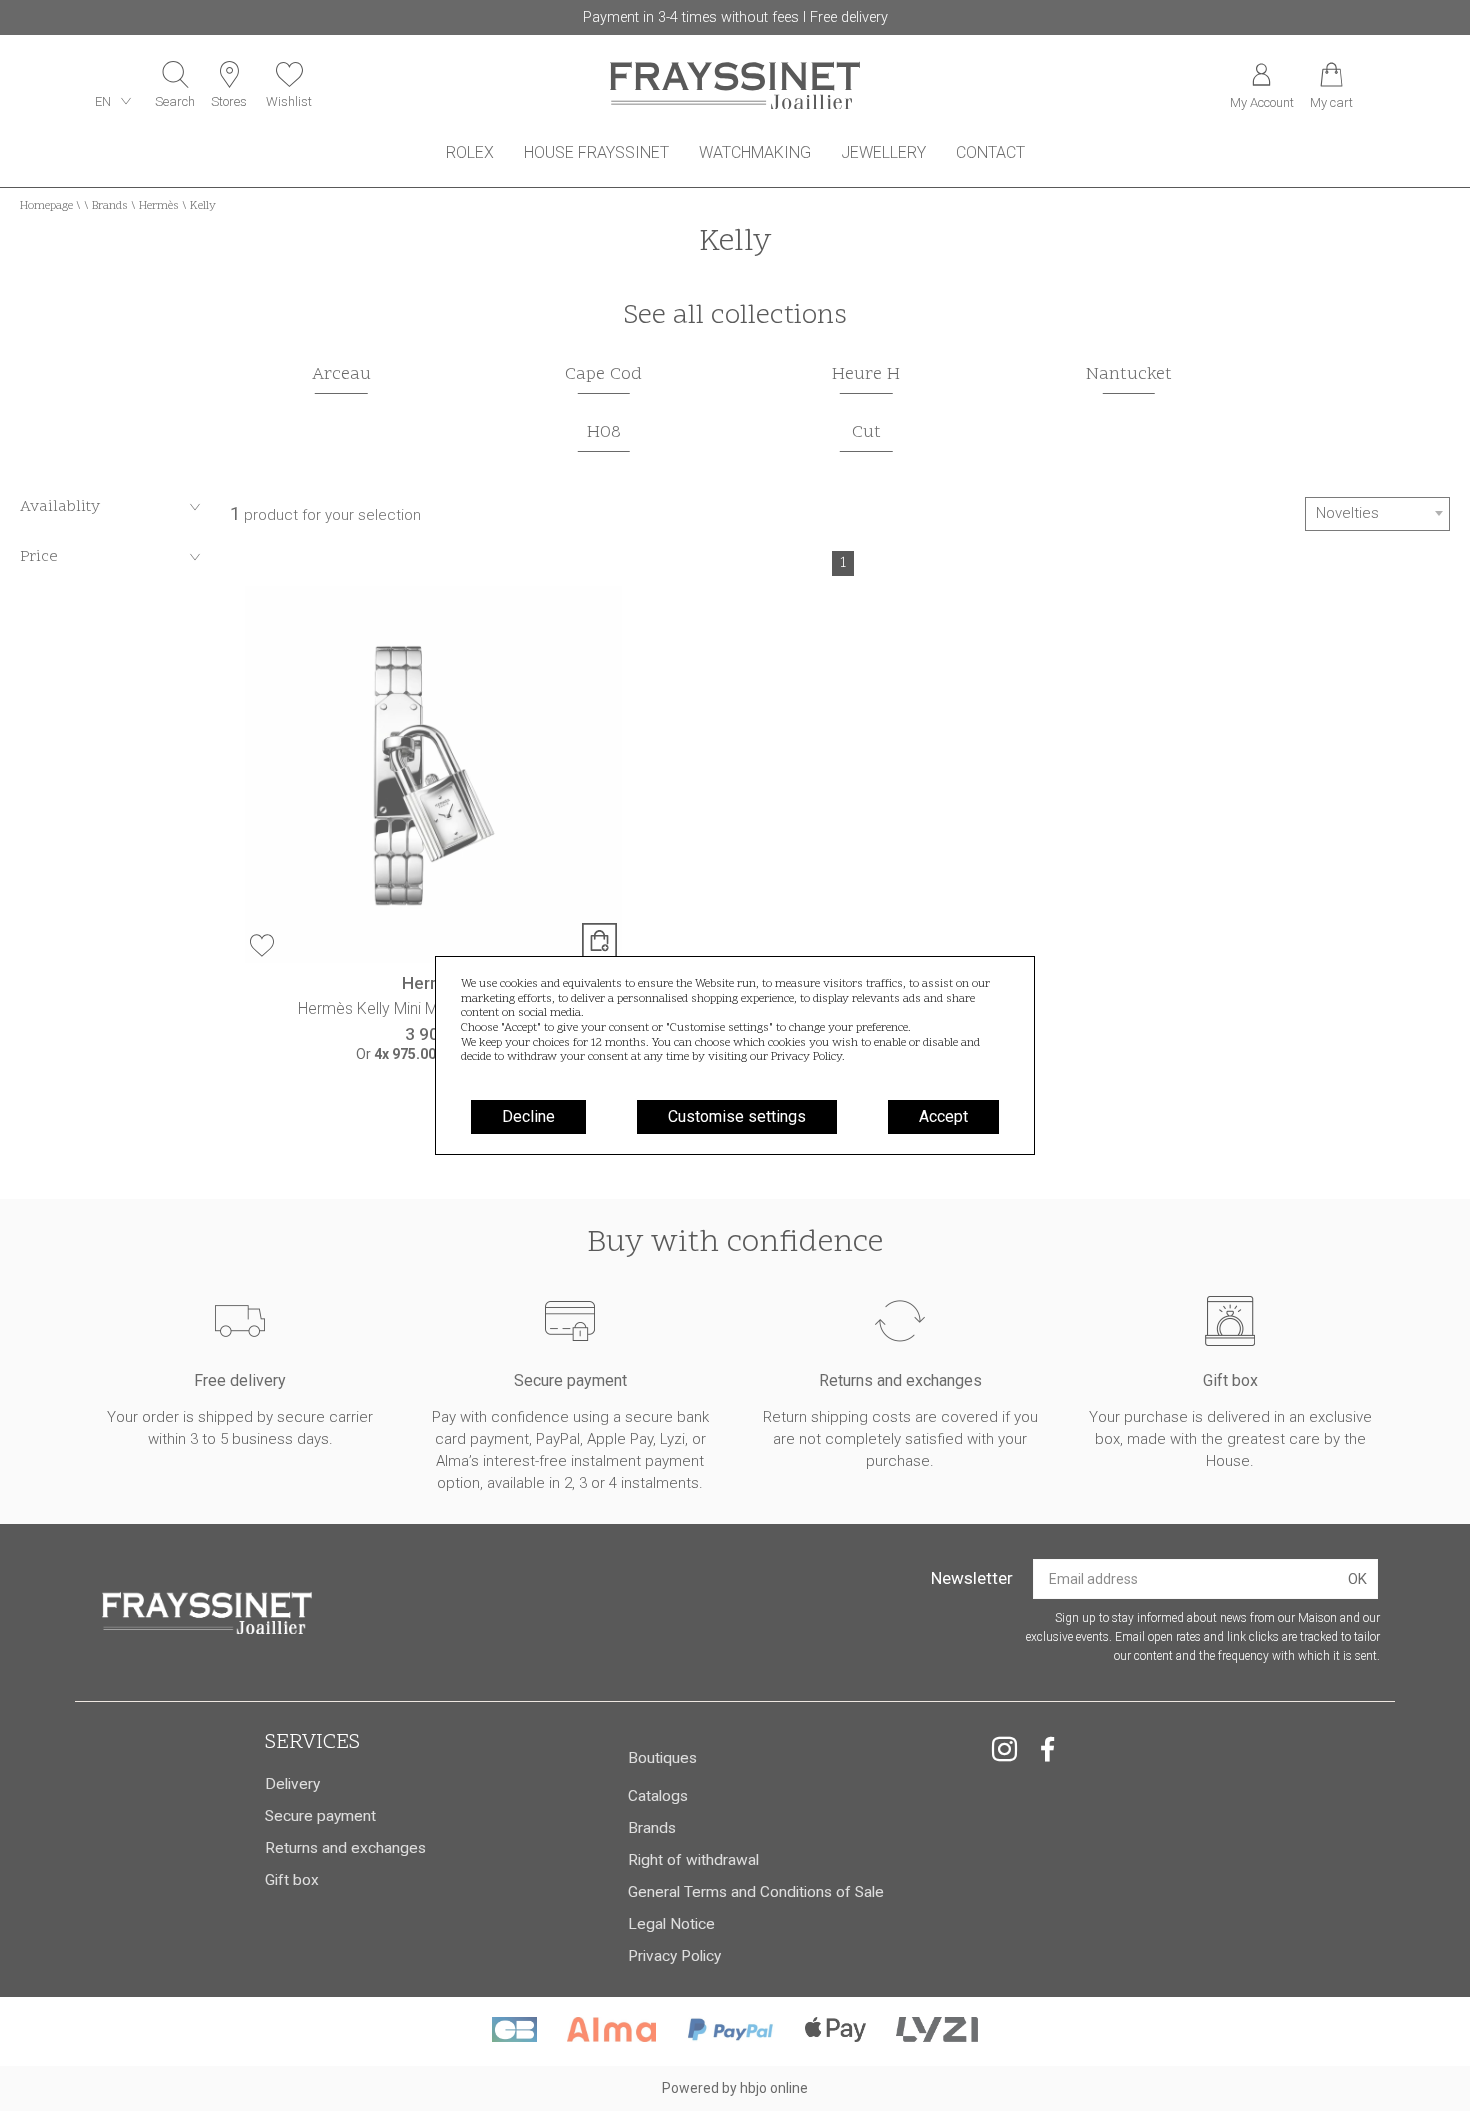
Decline (528, 1116)
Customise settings (737, 1116)
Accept (943, 1116)
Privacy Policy (806, 1057)
